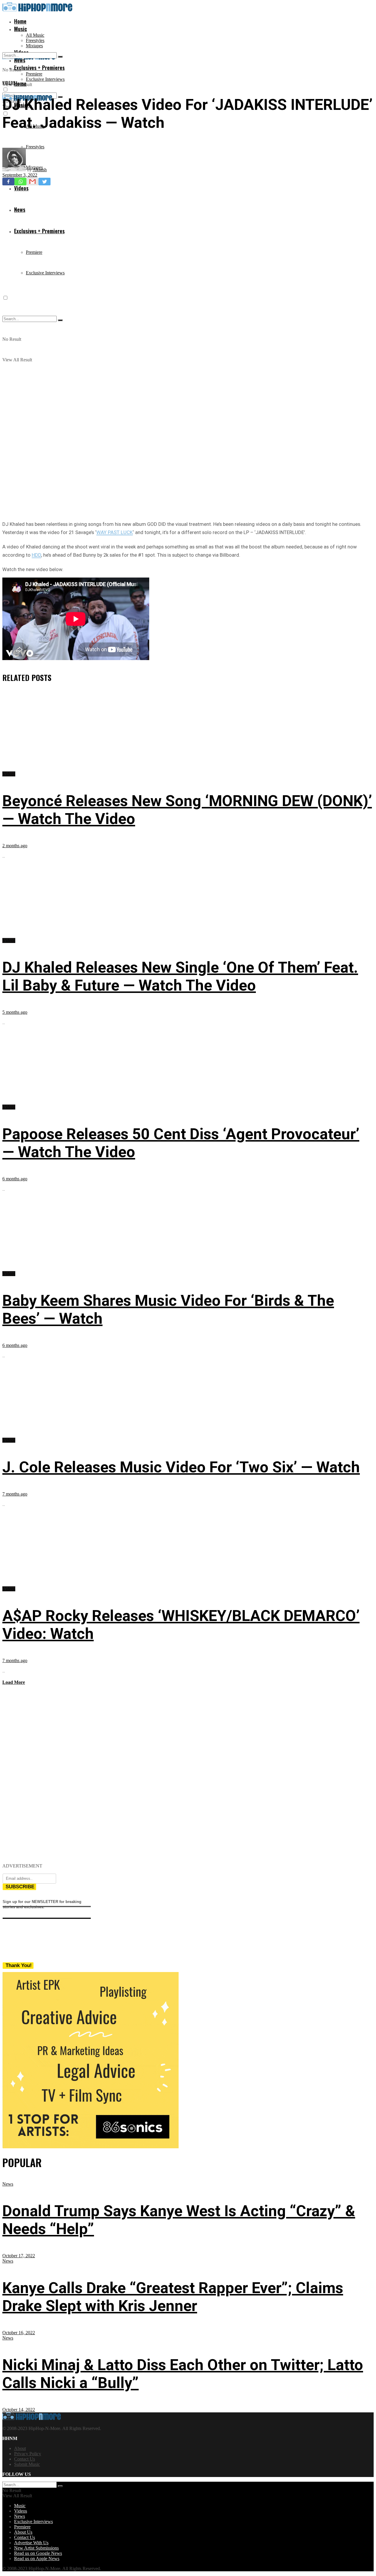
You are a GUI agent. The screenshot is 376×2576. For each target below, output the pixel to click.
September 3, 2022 (20, 175)
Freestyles (35, 40)
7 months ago (15, 1494)
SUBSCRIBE (20, 1887)
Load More (14, 1682)
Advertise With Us (31, 2543)
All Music (35, 35)
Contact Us (25, 2459)
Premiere (34, 74)
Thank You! (19, 1965)
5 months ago (15, 1012)
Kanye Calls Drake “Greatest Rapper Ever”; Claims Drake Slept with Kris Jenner (173, 2297)
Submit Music (27, 2464)
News (8, 2184)
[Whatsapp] (20, 182)
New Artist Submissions (36, 2548)
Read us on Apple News (37, 2559)
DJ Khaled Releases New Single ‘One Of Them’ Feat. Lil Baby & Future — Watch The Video (180, 976)
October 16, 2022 (19, 2333)
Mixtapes (34, 46)
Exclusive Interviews (45, 79)
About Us (23, 2532)
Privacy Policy (28, 2454)
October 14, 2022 (19, 2410)
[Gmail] (32, 182)
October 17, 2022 (19, 2256)
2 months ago (15, 846)
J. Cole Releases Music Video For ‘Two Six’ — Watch (181, 1467)
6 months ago (15, 1179)
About (20, 2448)
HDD (36, 555)
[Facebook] (8, 182)
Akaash (40, 170)
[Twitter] (45, 182)
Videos (9, 83)
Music (21, 29)
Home (20, 21)
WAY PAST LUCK (115, 532)
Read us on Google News (38, 2553)
